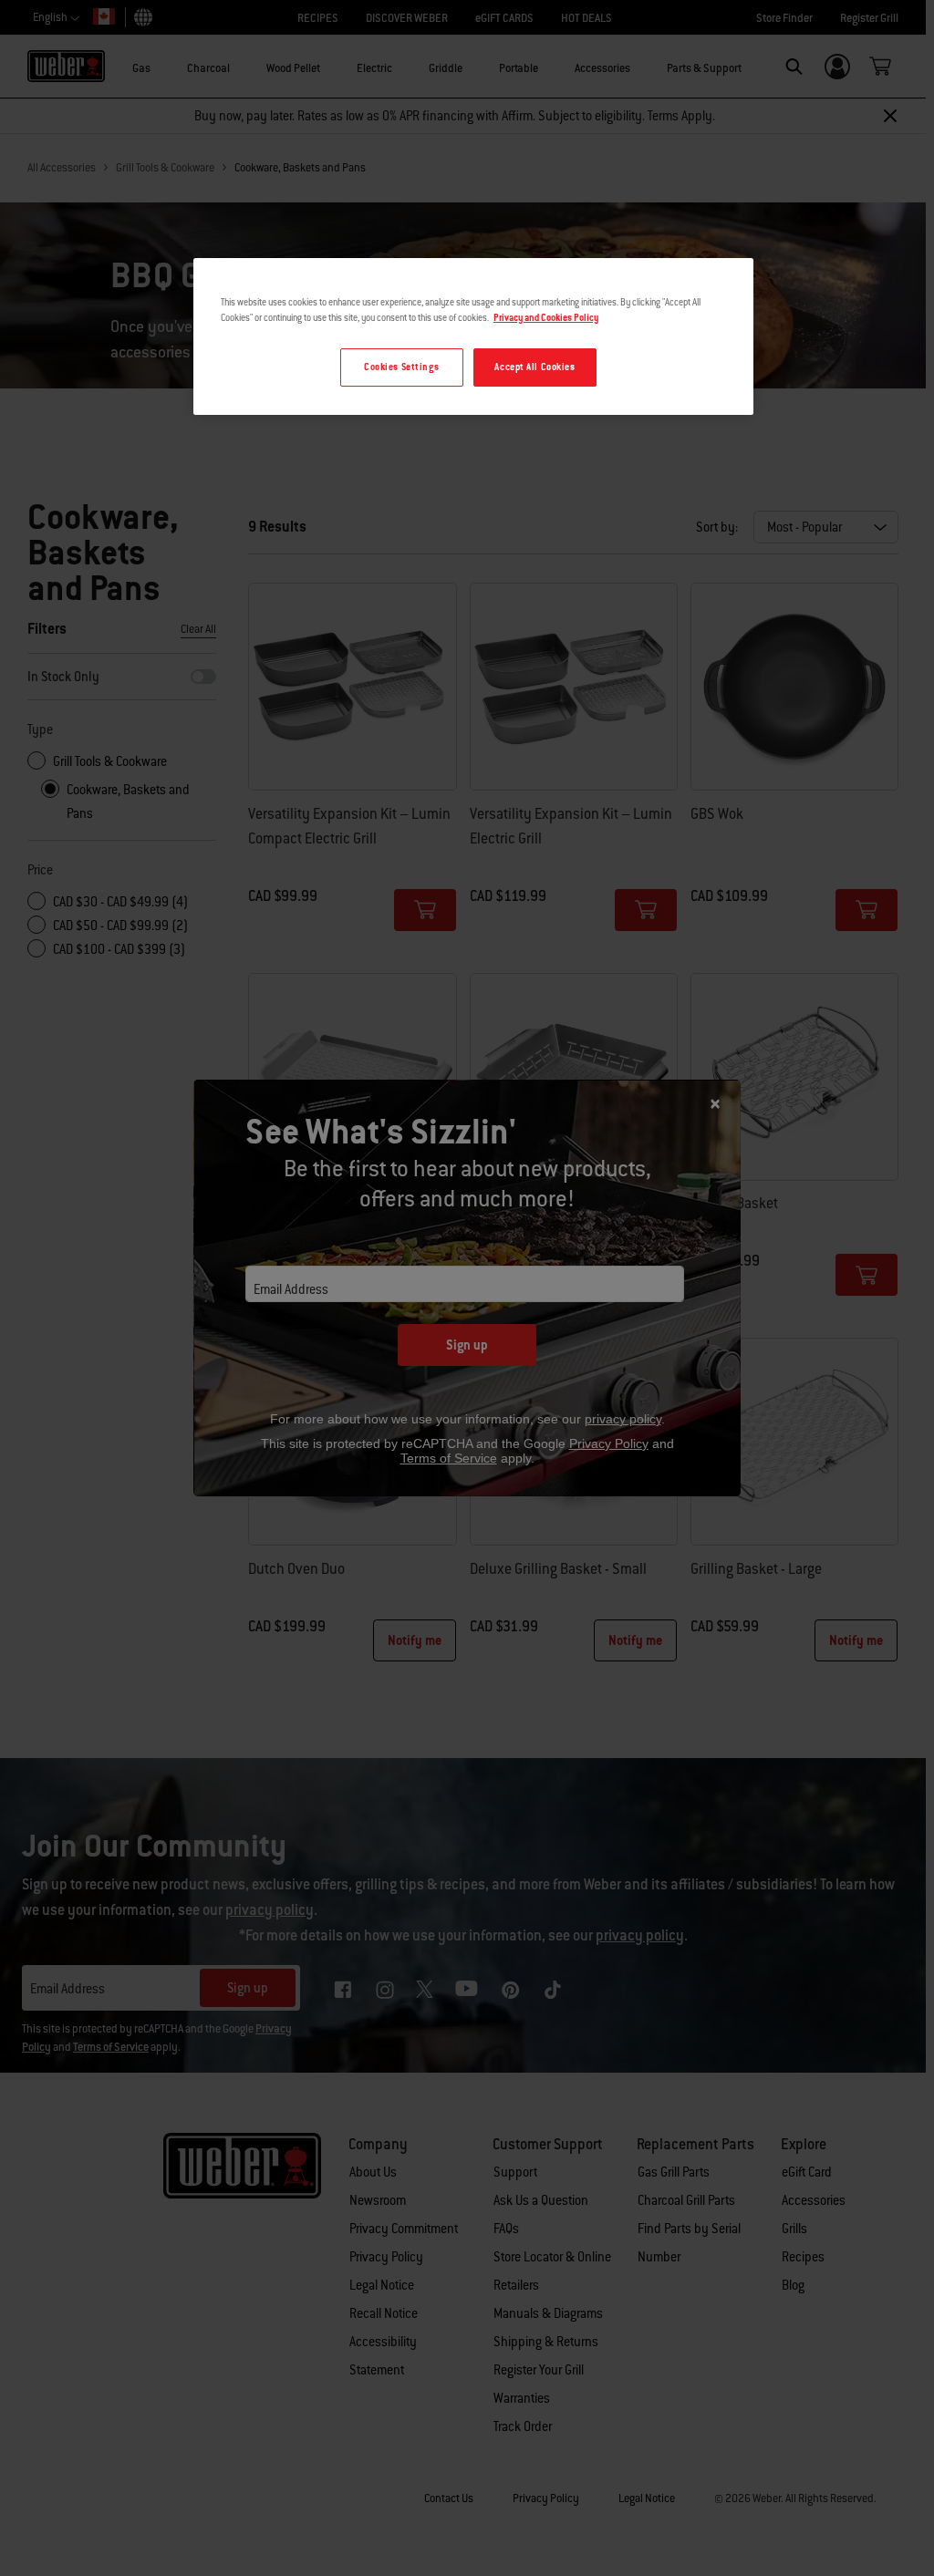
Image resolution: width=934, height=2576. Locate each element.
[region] (473, 336)
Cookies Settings (401, 367)
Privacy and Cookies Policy (546, 318)
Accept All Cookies (534, 367)
